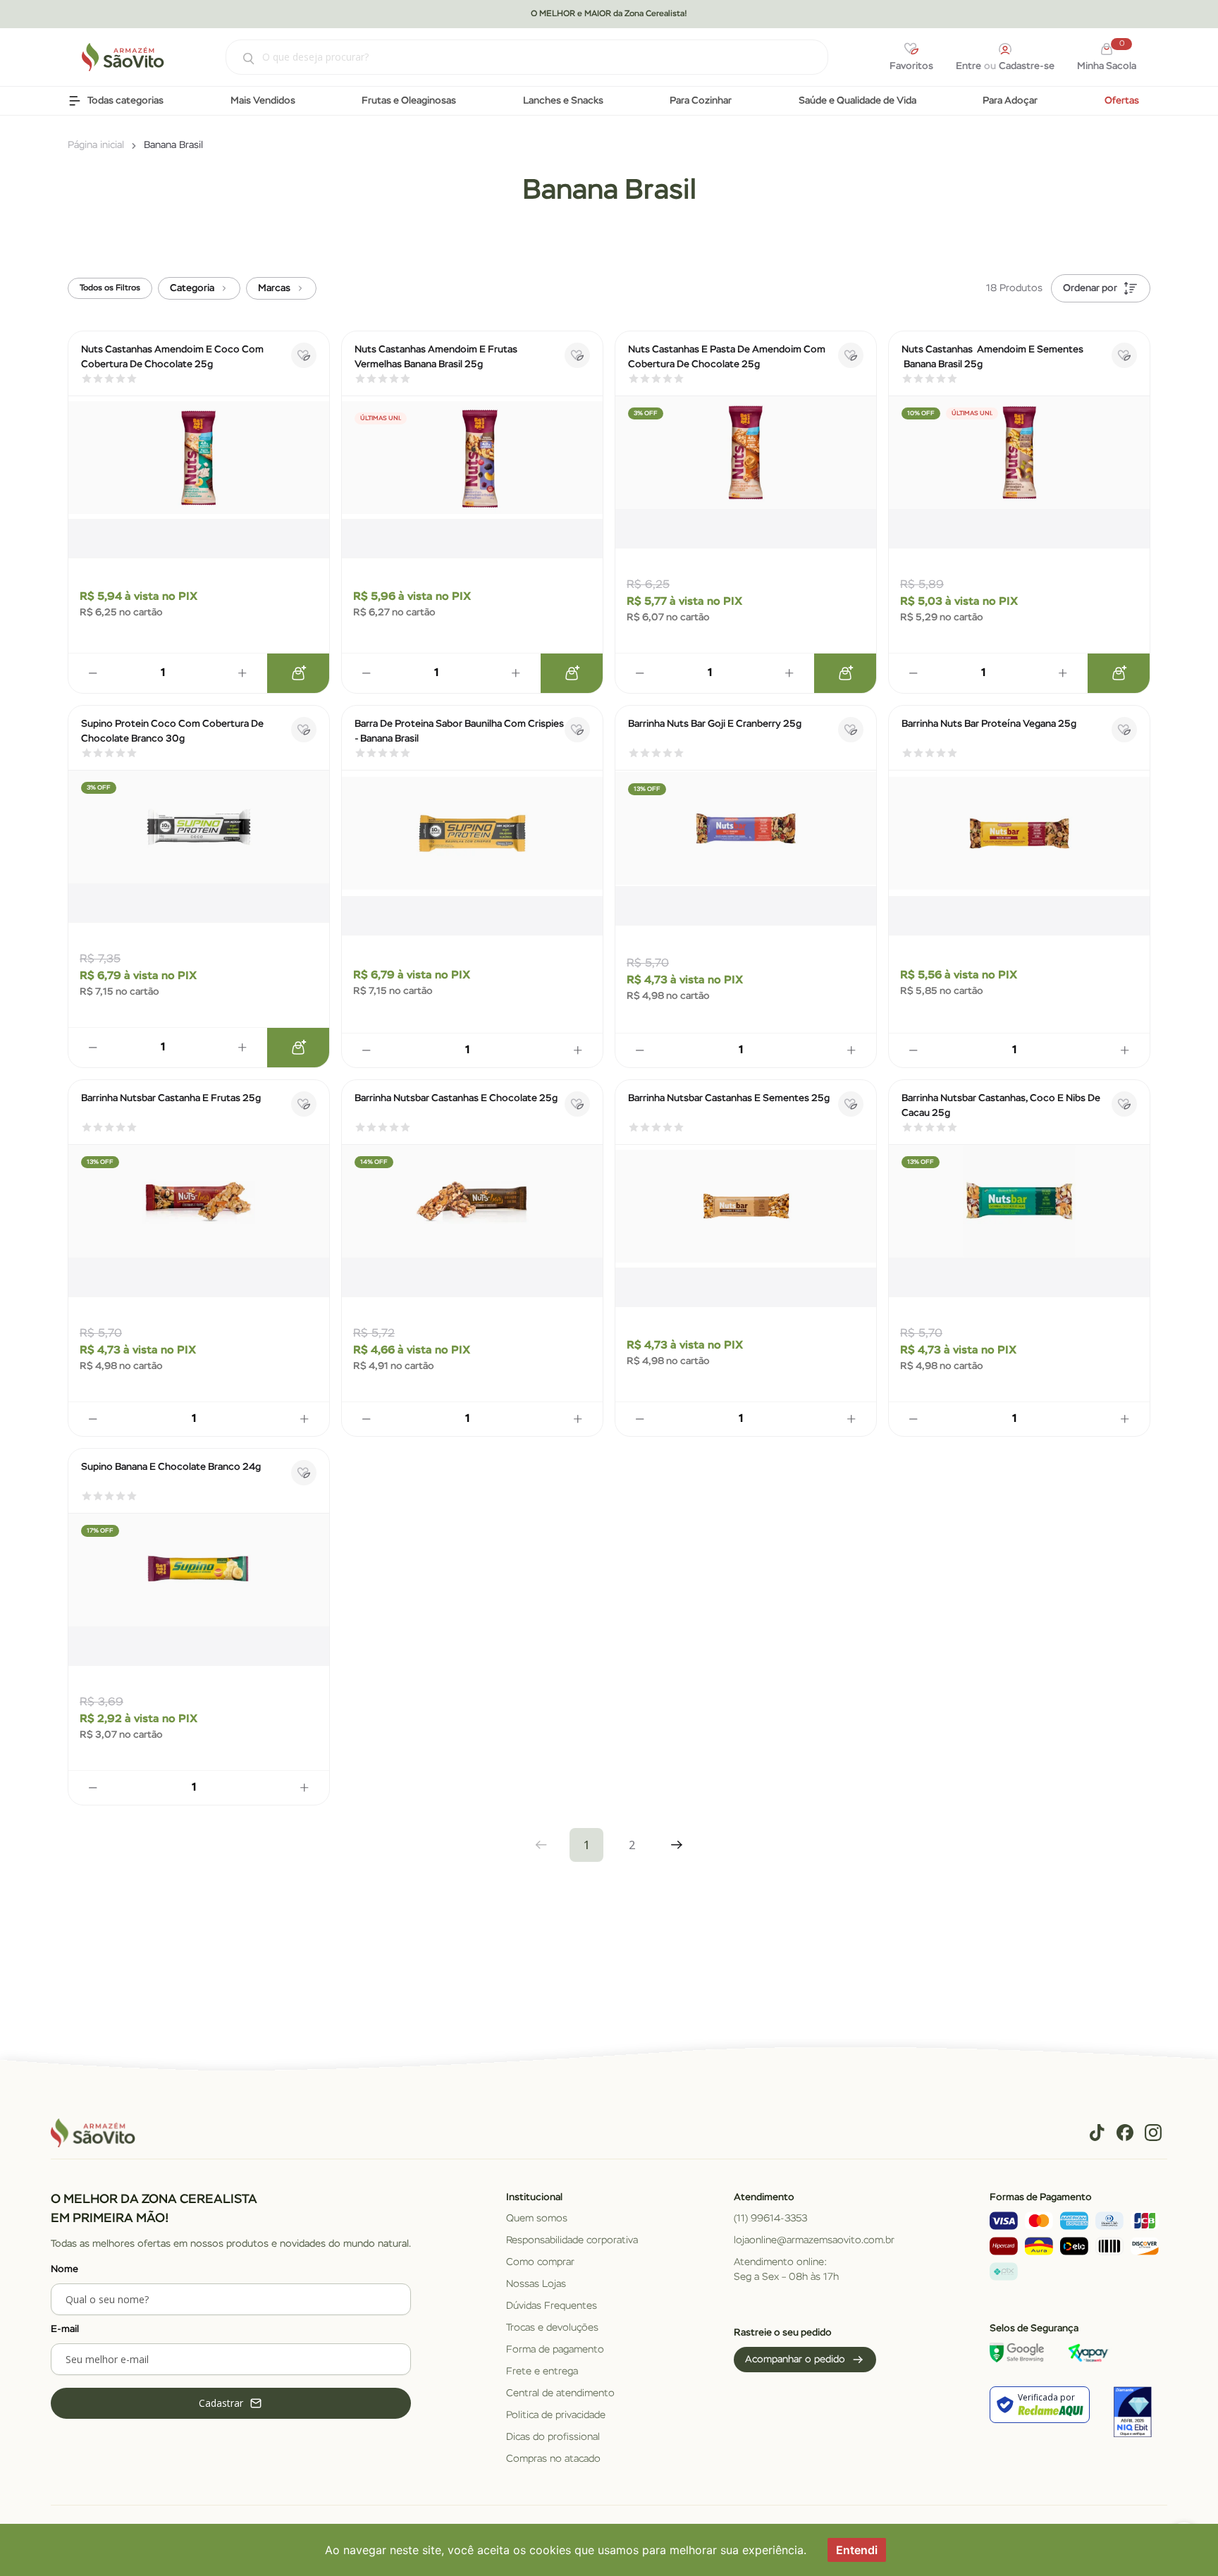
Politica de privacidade (556, 2415)
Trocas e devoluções (552, 2328)
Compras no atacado (553, 2459)
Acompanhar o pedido (795, 2360)
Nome (64, 2269)
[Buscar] (241, 59)
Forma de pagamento (555, 2350)
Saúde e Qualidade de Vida (857, 101)
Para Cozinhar (701, 101)
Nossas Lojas (536, 2284)
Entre (968, 66)
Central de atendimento (560, 2393)
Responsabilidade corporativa (572, 2240)
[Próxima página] (677, 1845)
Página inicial (96, 145)
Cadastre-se (1027, 66)
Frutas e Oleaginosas (409, 101)
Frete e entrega (542, 2372)
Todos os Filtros (110, 288)
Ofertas (1122, 101)
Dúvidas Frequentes (552, 2306)
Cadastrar (221, 2403)
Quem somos (537, 2219)
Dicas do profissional (553, 2437)
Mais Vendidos (263, 101)
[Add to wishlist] (304, 355)
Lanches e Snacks (563, 101)
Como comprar (540, 2262)
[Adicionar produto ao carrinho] (298, 673)
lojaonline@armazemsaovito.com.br (814, 2240)
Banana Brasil (173, 145)
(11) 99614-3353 (770, 2219)
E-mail (65, 2329)
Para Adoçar (1010, 101)
